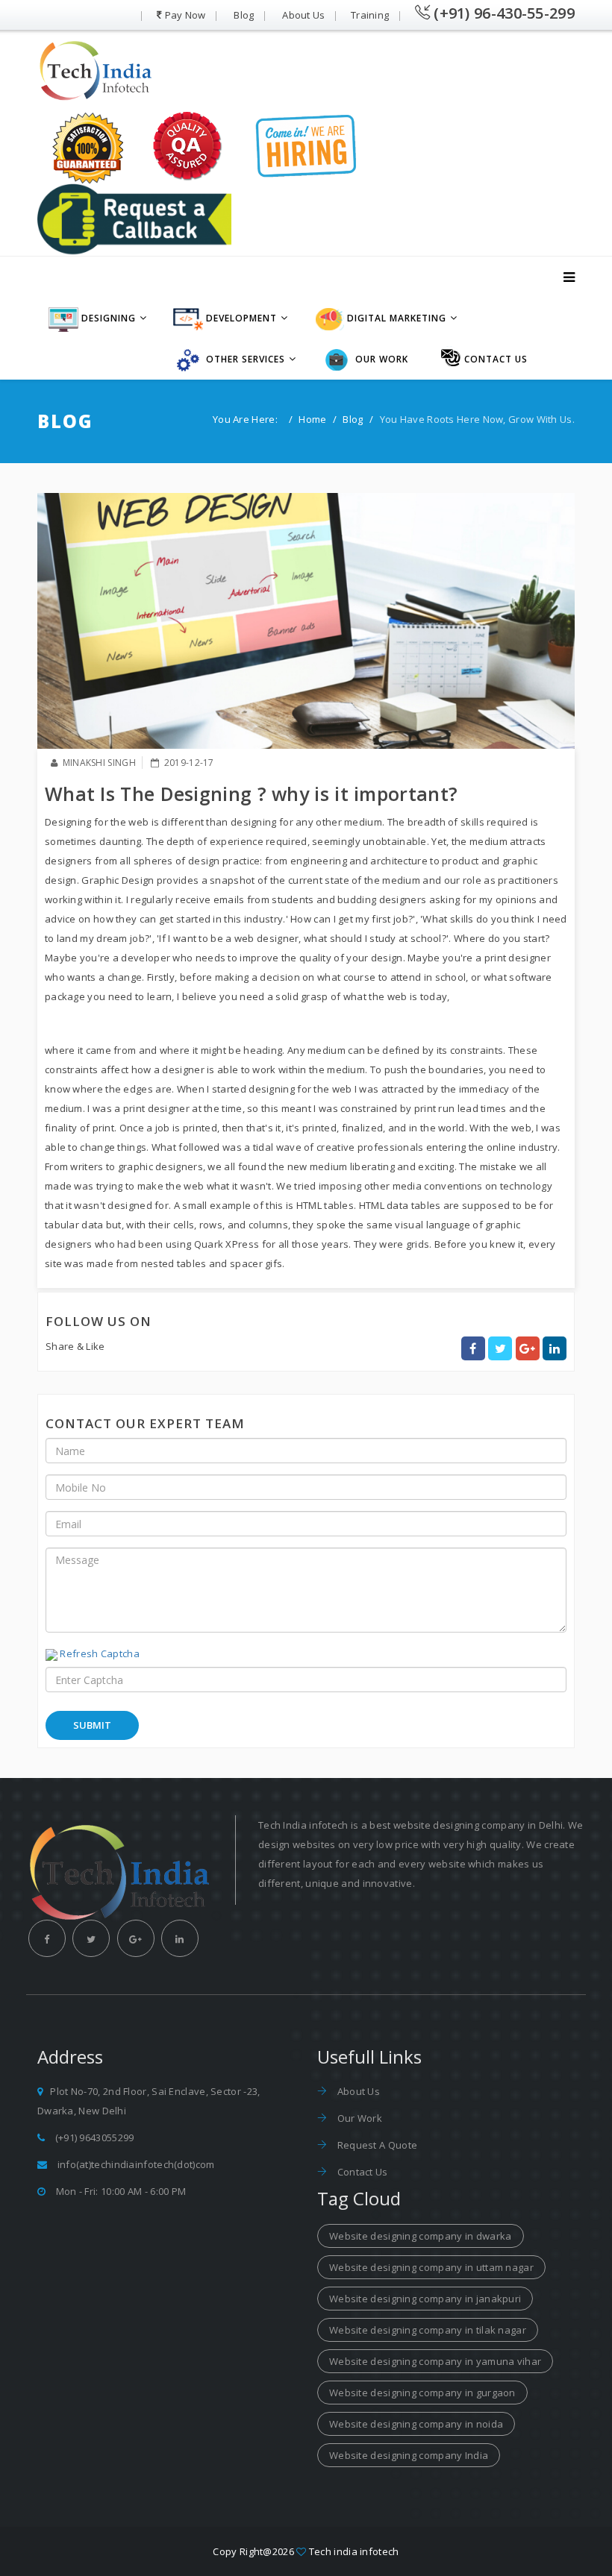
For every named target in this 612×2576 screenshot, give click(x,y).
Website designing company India (409, 2455)
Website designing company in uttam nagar (431, 2267)
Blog (244, 15)
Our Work (380, 359)
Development (240, 318)
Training (370, 15)
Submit (92, 1725)
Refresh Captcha (100, 1653)
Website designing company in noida (416, 2424)
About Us (303, 15)
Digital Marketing (395, 318)
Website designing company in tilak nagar (428, 2330)
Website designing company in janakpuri (425, 2299)
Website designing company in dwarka (421, 2236)
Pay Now (185, 15)
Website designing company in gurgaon (422, 2393)
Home (312, 419)
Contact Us (361, 2172)
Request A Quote (376, 2145)
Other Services (244, 359)
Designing (107, 318)
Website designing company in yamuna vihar (435, 2361)
